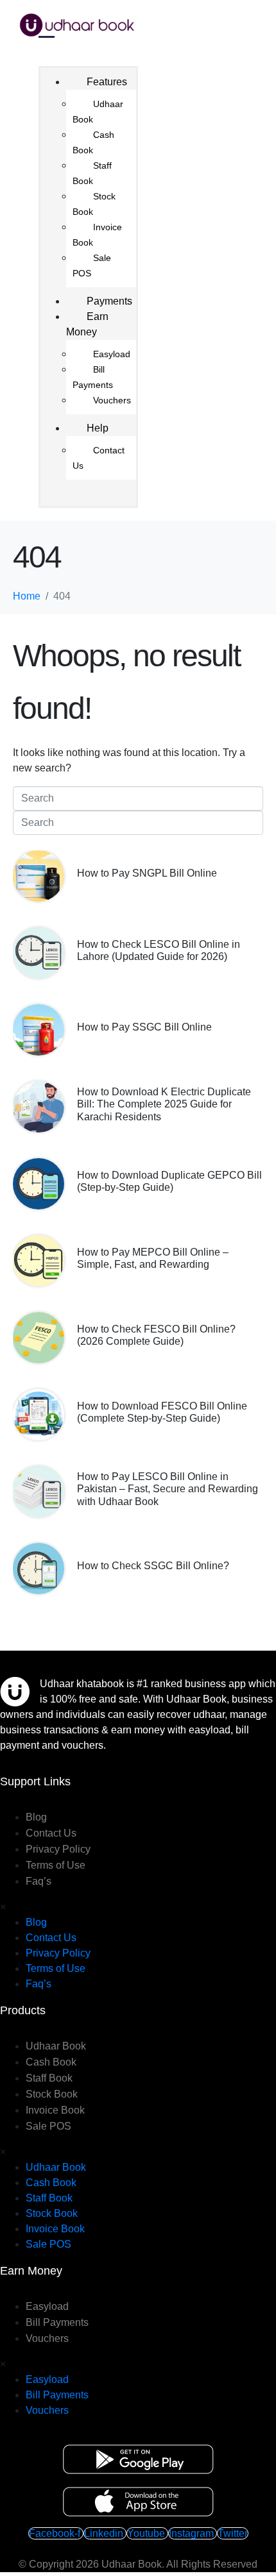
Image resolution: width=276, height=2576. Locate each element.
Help (98, 428)
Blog (36, 1817)
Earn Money (87, 324)
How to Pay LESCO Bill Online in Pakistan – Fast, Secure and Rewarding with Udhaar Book (168, 1489)
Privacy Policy (58, 1849)
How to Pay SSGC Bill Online (144, 1027)
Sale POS (92, 265)
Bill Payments (93, 377)
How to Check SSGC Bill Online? (153, 1566)
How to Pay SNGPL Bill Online (147, 873)
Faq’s (39, 1881)
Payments (109, 301)
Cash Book (93, 142)
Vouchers (112, 400)
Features (107, 82)
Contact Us (99, 458)
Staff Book (92, 173)
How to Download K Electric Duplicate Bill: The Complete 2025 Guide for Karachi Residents (164, 1104)
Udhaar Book (98, 112)
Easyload (112, 354)
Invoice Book (97, 235)
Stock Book (94, 204)
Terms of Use (56, 1865)
